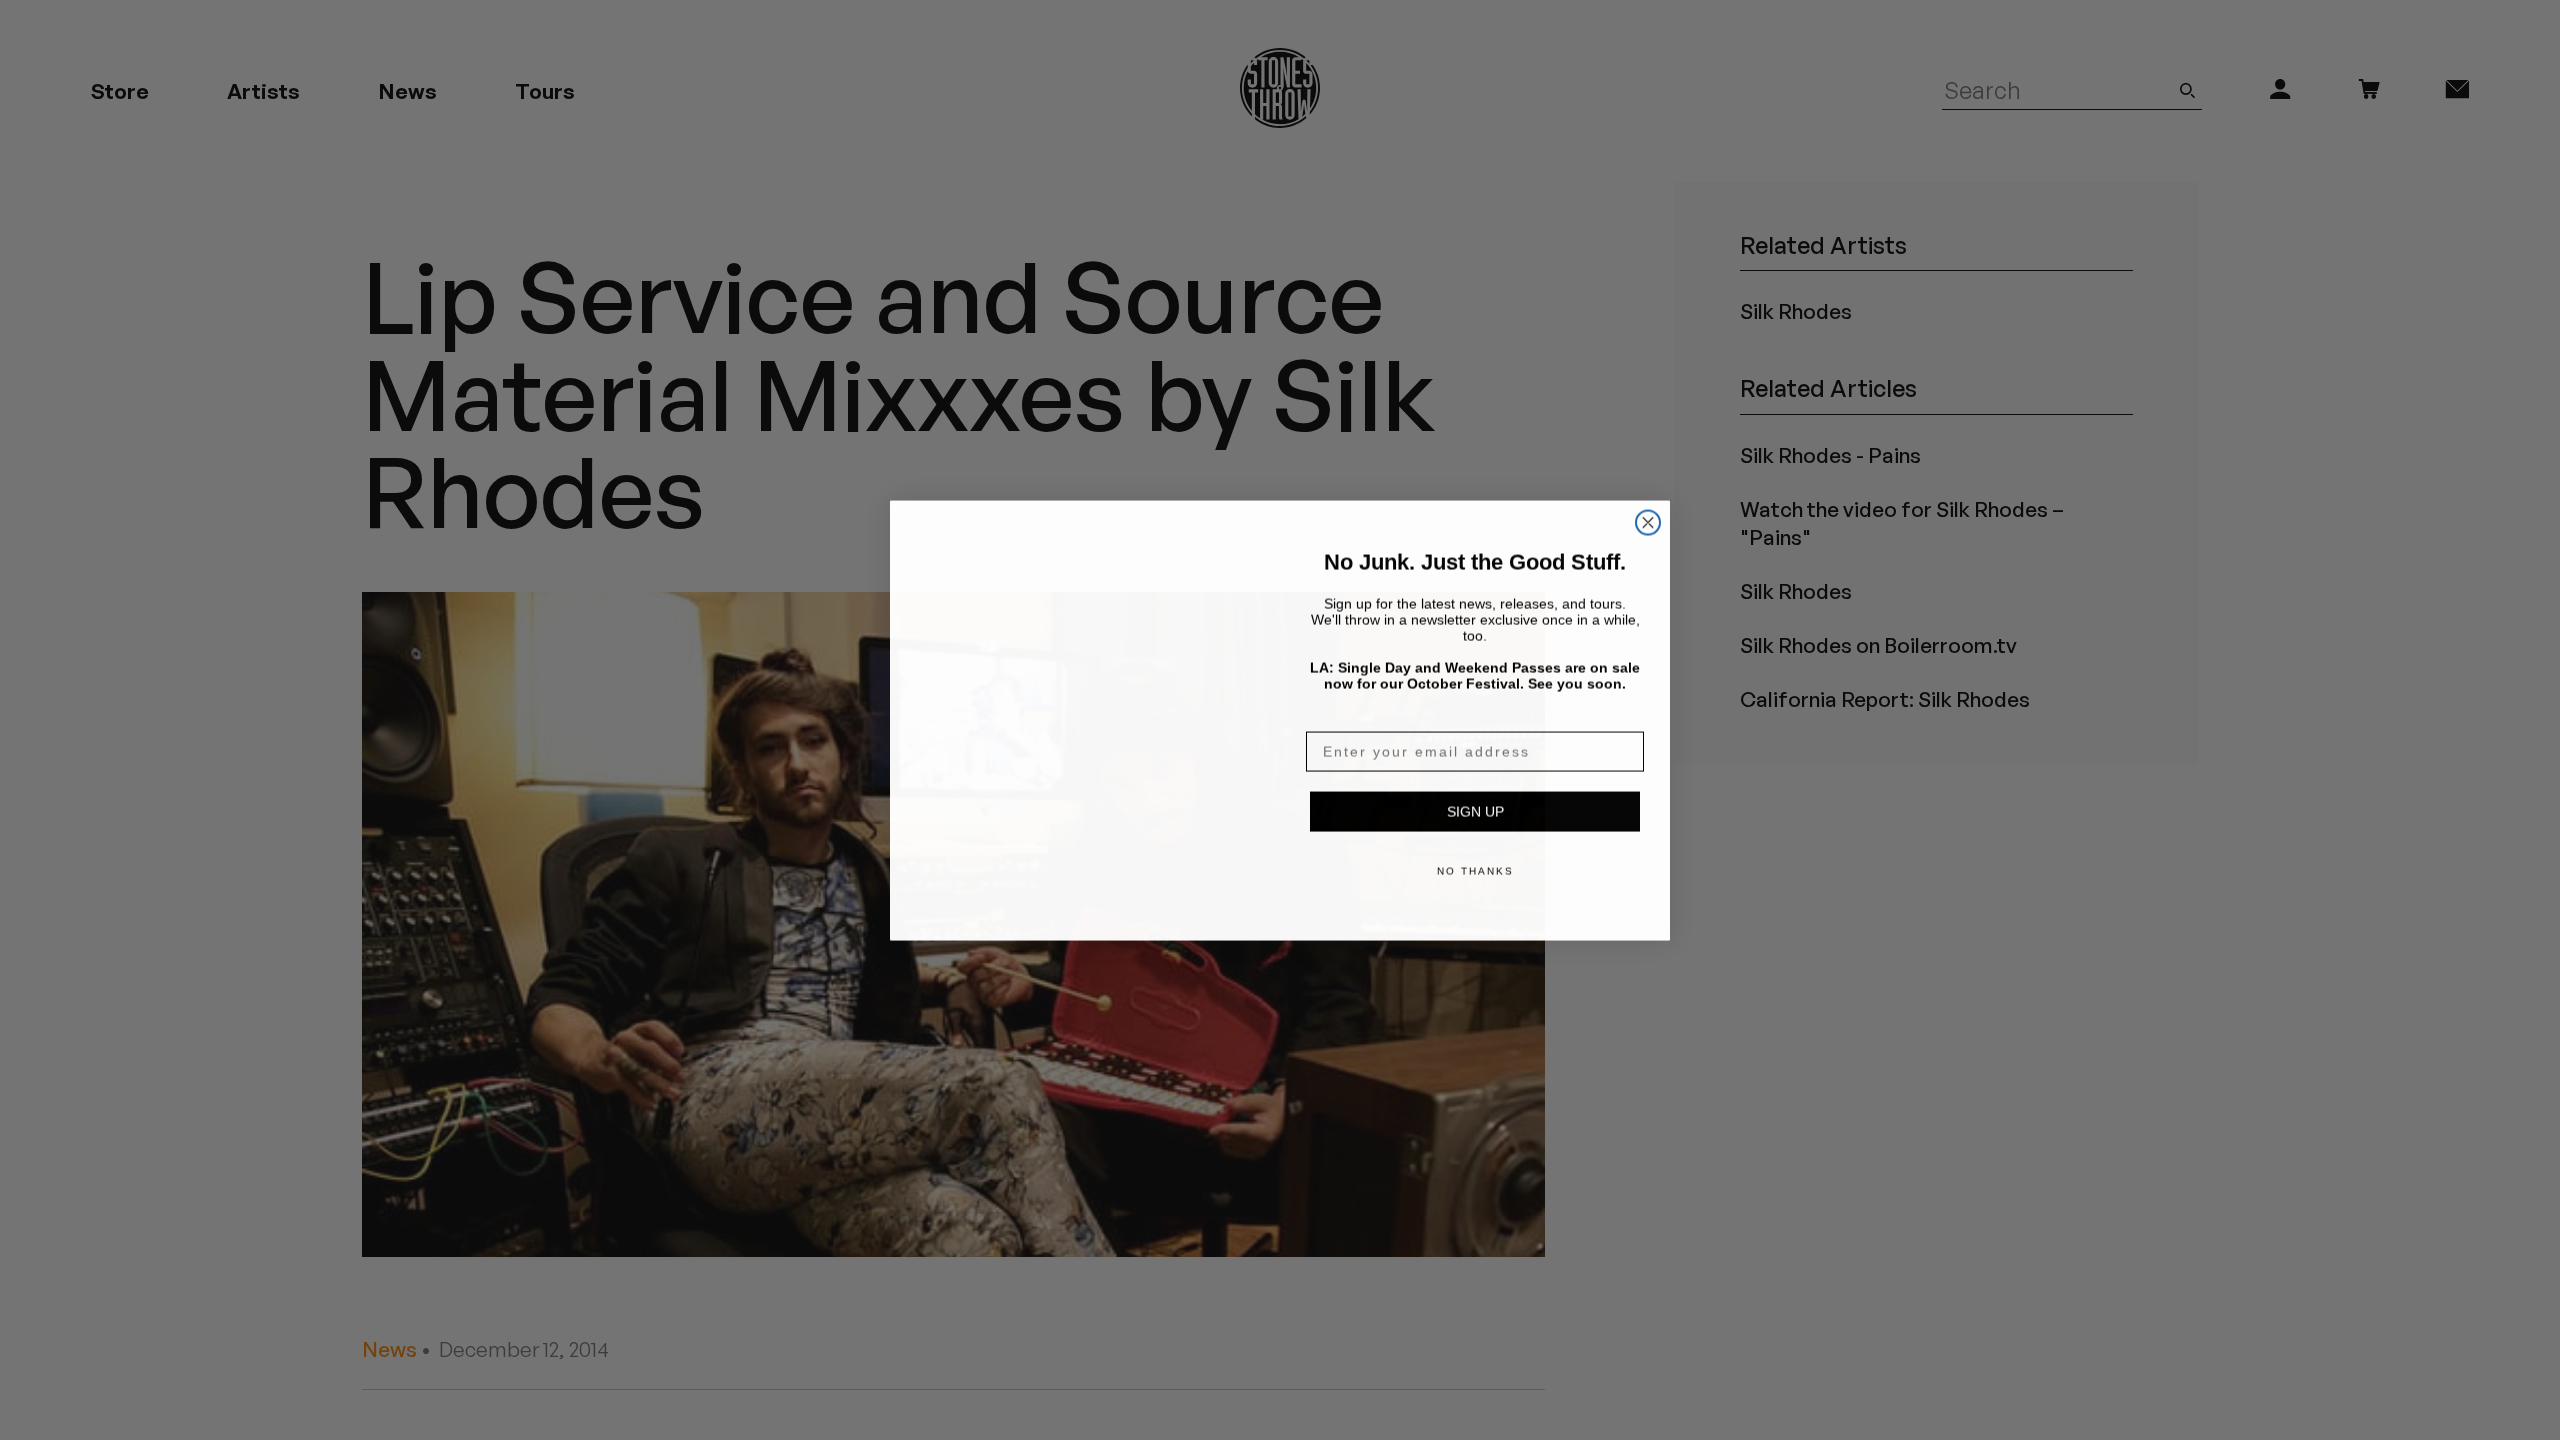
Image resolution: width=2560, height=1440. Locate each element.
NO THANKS (1475, 870)
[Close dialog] (1648, 498)
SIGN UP (1475, 811)
